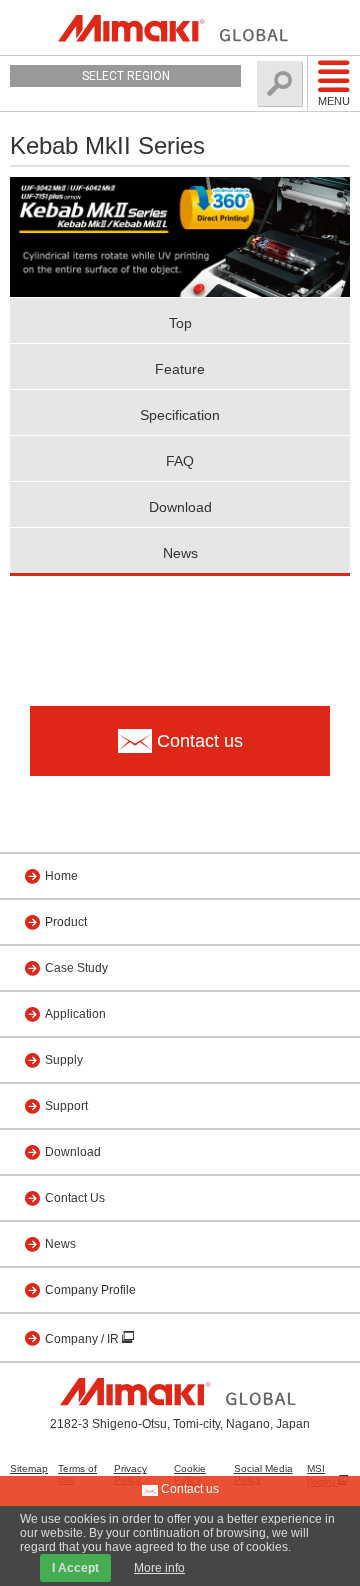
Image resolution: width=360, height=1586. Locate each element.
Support (66, 1106)
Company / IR (83, 1339)
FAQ (180, 461)
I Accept (75, 1568)
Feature (180, 369)
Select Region (126, 76)
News (180, 553)
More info (159, 1568)
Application (75, 1014)
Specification (180, 415)
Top (180, 323)
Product (66, 922)
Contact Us (75, 1198)
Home (61, 876)
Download (180, 507)
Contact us (188, 1489)
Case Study (76, 968)
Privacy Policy (130, 1474)
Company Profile (90, 1290)
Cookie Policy (190, 1474)
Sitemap (29, 1468)
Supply (64, 1060)
